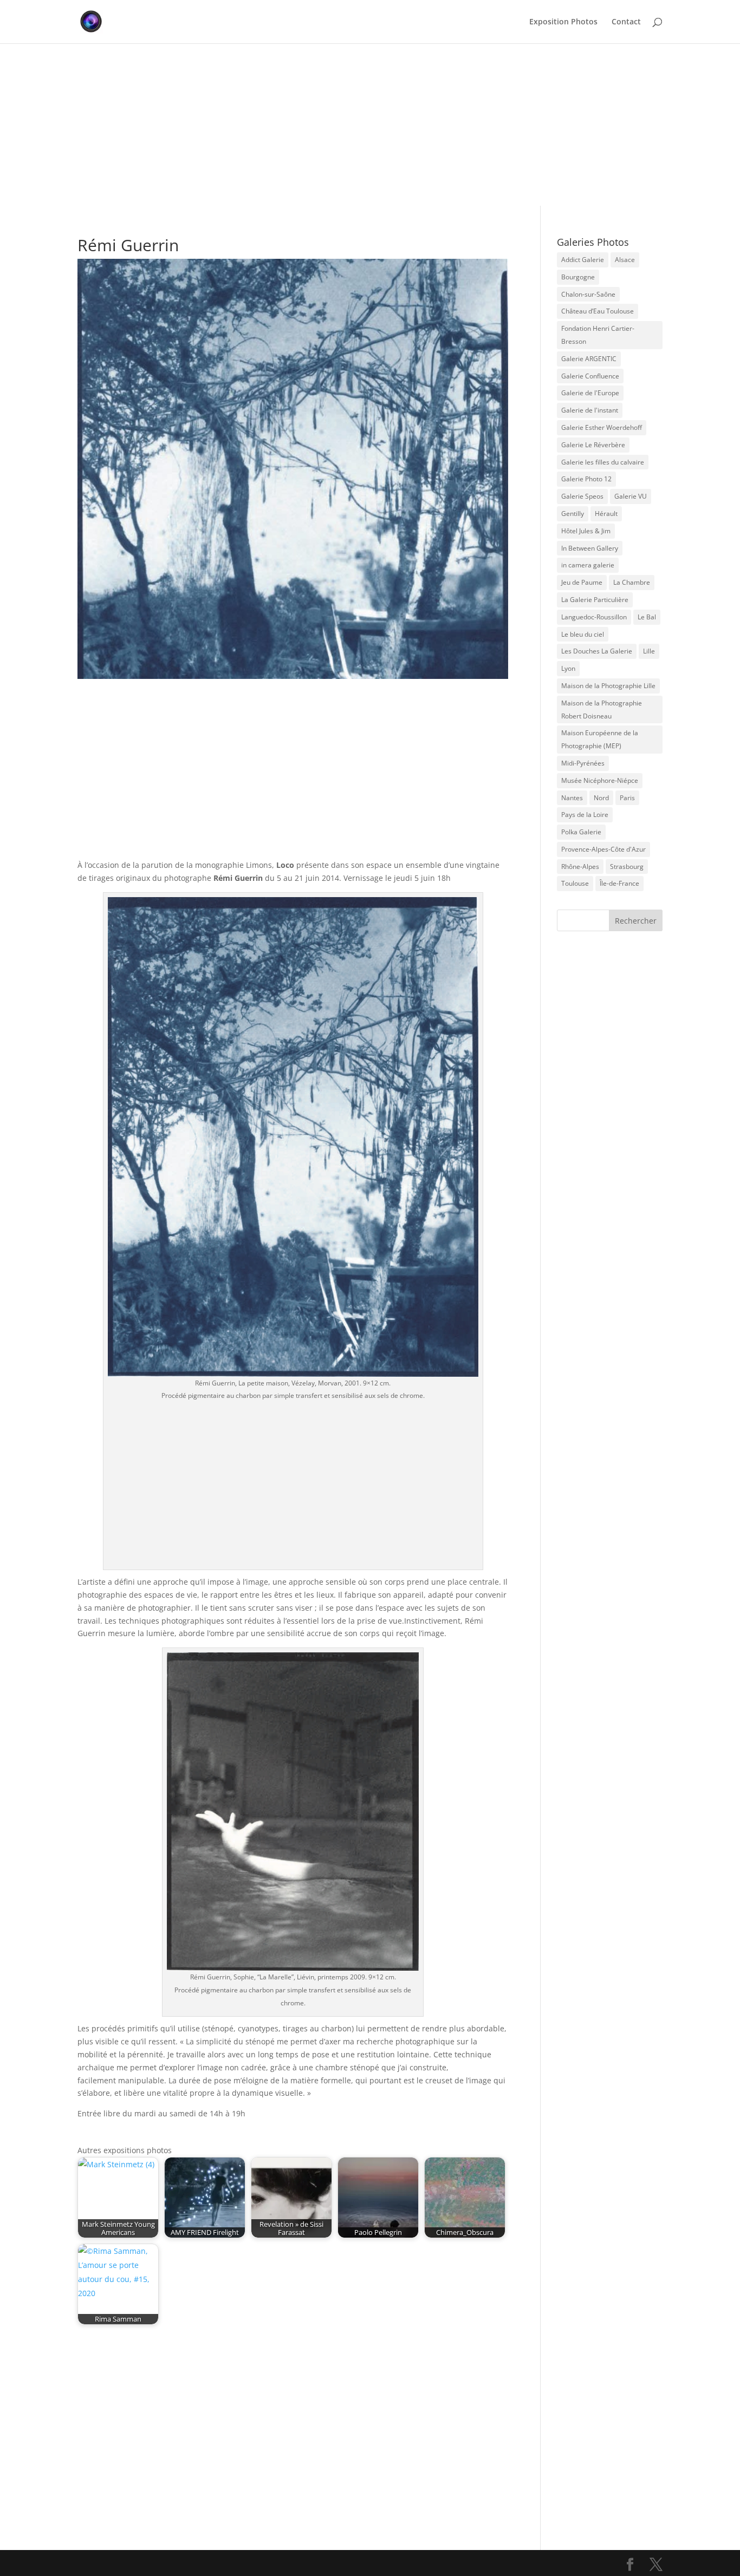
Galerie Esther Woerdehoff (602, 427)
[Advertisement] (370, 125)
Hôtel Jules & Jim (586, 531)
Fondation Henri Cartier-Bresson (598, 335)
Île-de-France (619, 883)
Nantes (572, 798)
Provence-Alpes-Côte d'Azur (603, 849)
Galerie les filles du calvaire (603, 462)
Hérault (606, 514)
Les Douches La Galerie (597, 651)
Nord (601, 798)
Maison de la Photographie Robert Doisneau (602, 710)
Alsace (625, 260)
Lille (649, 651)
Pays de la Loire (585, 815)
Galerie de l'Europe (590, 393)
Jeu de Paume (582, 582)
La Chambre (632, 582)
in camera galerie (588, 565)
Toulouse (575, 883)
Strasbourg (627, 867)
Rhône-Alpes (580, 867)
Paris (627, 798)
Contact (626, 22)
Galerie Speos (582, 496)
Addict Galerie (583, 260)
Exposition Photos (563, 22)
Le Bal (647, 617)
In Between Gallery (590, 548)
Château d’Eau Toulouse (598, 311)
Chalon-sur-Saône (588, 294)
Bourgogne (578, 277)
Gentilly (573, 514)
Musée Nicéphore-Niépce (600, 780)
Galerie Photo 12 (586, 479)
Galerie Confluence (590, 376)
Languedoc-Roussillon (594, 617)
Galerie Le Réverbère (593, 445)
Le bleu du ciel (583, 634)
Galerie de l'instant (590, 410)
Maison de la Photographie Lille (608, 686)
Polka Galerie (581, 832)
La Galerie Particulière (595, 600)
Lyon (568, 668)
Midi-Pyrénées (583, 763)
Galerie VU (631, 496)
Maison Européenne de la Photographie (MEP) (600, 739)
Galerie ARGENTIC (589, 359)
